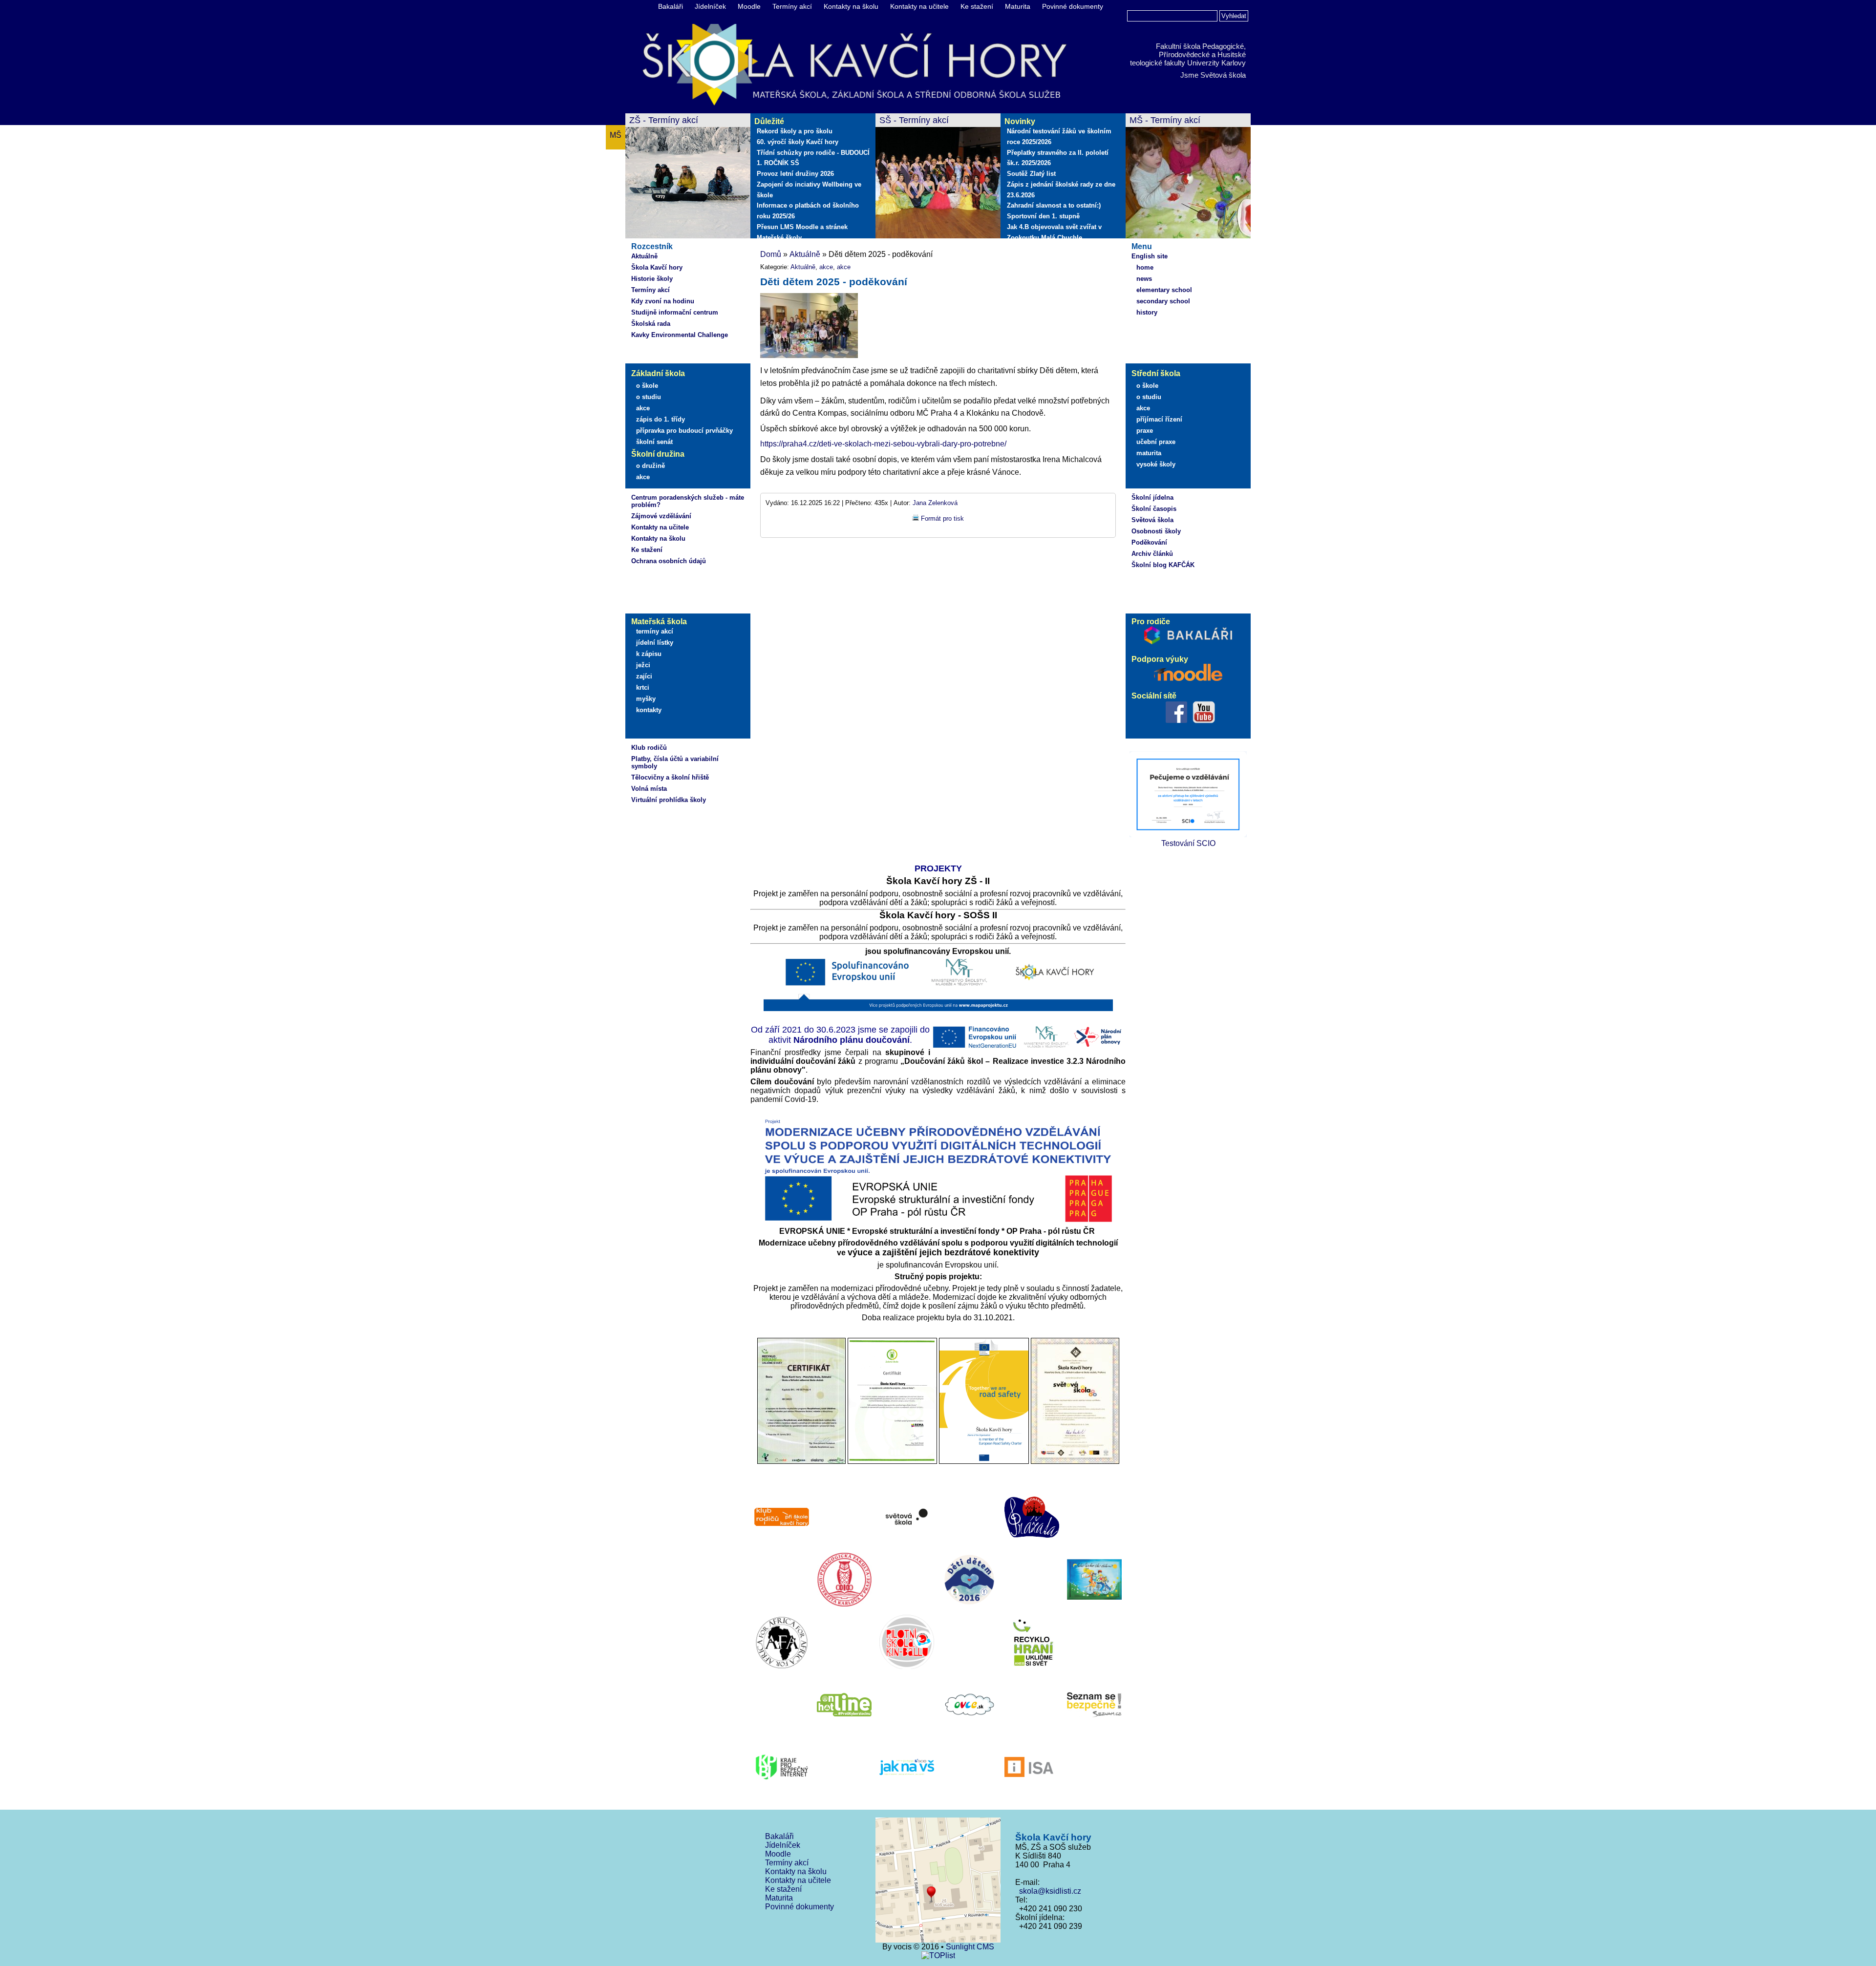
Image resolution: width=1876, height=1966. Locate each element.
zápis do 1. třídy (661, 419)
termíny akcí (655, 631)
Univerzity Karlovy (1216, 63)
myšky (646, 699)
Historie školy (652, 279)
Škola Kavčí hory (657, 267)
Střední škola (1156, 373)
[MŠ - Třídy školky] (1188, 177)
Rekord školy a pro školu (795, 131)
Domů (771, 254)
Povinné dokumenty (1073, 6)
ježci (643, 665)
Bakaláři (671, 6)
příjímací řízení (1159, 419)
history (1147, 312)
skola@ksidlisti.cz (1048, 1891)
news (1144, 279)
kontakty (649, 710)
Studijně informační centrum (675, 312)
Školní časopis (1154, 509)
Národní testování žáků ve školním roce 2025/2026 (1059, 137)
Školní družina (658, 454)
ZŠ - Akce (648, 120)
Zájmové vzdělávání (661, 516)
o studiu (649, 397)
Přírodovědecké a (1187, 54)
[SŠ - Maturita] (938, 177)
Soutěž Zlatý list (1031, 174)
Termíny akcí (792, 6)
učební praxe (1156, 442)
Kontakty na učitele (919, 6)
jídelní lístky (655, 643)
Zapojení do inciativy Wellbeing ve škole (809, 190)
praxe (1145, 431)
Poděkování (1149, 542)
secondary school (1163, 301)
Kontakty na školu (851, 6)
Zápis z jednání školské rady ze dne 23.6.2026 (1061, 190)
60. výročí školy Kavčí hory (798, 142)
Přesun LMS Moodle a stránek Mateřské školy (802, 232)
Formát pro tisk (942, 518)
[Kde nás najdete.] (938, 1881)
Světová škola (1152, 520)
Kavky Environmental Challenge (680, 335)
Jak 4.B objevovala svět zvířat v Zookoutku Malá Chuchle (1054, 232)
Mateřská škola (659, 622)
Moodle (749, 6)
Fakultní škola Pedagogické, (1201, 46)
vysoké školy (1156, 464)
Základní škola (658, 373)
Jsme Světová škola (1213, 75)
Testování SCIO (1188, 843)
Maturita (1018, 6)
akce (643, 408)
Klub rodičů (649, 748)
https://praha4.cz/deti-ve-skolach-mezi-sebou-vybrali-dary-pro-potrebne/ (883, 444)
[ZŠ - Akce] (688, 177)
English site (1150, 256)
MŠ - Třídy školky (1163, 120)
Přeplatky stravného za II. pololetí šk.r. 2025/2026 (1058, 158)
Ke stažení (977, 6)
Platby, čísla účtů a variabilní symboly (675, 762)
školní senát (654, 442)
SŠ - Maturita (905, 120)
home (1145, 267)
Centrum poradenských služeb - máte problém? (688, 501)
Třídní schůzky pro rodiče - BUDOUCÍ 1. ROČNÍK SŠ (813, 158)
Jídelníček (710, 6)
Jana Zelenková (935, 503)
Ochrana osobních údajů (669, 561)
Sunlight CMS (970, 1947)
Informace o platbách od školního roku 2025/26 (808, 211)
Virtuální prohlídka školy (669, 800)
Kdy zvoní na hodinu (663, 301)
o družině (650, 466)
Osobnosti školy (1156, 531)
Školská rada (651, 324)
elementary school (1164, 290)
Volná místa (649, 789)
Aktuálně (644, 256)
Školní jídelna (1152, 497)
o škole (647, 386)
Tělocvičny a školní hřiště (670, 777)
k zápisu (649, 654)
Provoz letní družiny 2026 (795, 174)
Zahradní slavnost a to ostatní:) (1054, 205)
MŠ (616, 135)
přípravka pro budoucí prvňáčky (684, 431)
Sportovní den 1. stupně (1043, 216)
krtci (643, 687)
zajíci (644, 676)
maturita (1149, 453)
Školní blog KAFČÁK (1163, 565)
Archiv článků (1152, 554)
